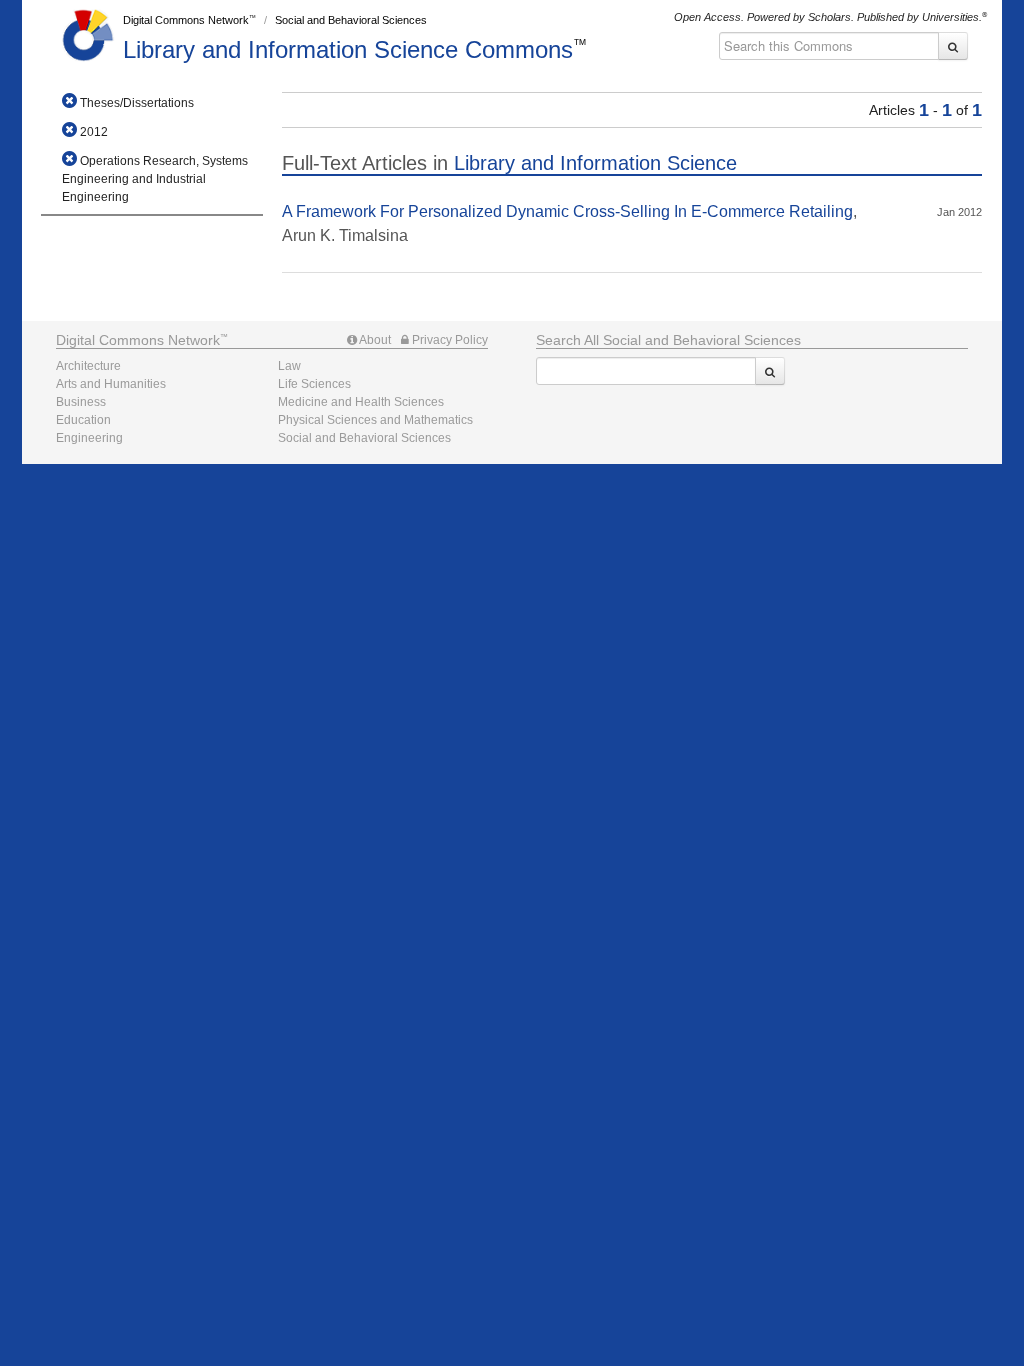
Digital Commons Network (186, 20)
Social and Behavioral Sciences (351, 20)
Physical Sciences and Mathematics (375, 420)
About (374, 340)
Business (81, 402)
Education (83, 420)
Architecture (88, 366)
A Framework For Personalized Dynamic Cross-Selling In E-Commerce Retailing (567, 211)
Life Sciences (314, 384)
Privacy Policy (448, 340)
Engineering (89, 438)
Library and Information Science (348, 49)
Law (289, 366)
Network (138, 340)
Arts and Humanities (111, 384)
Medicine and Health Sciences (361, 402)
